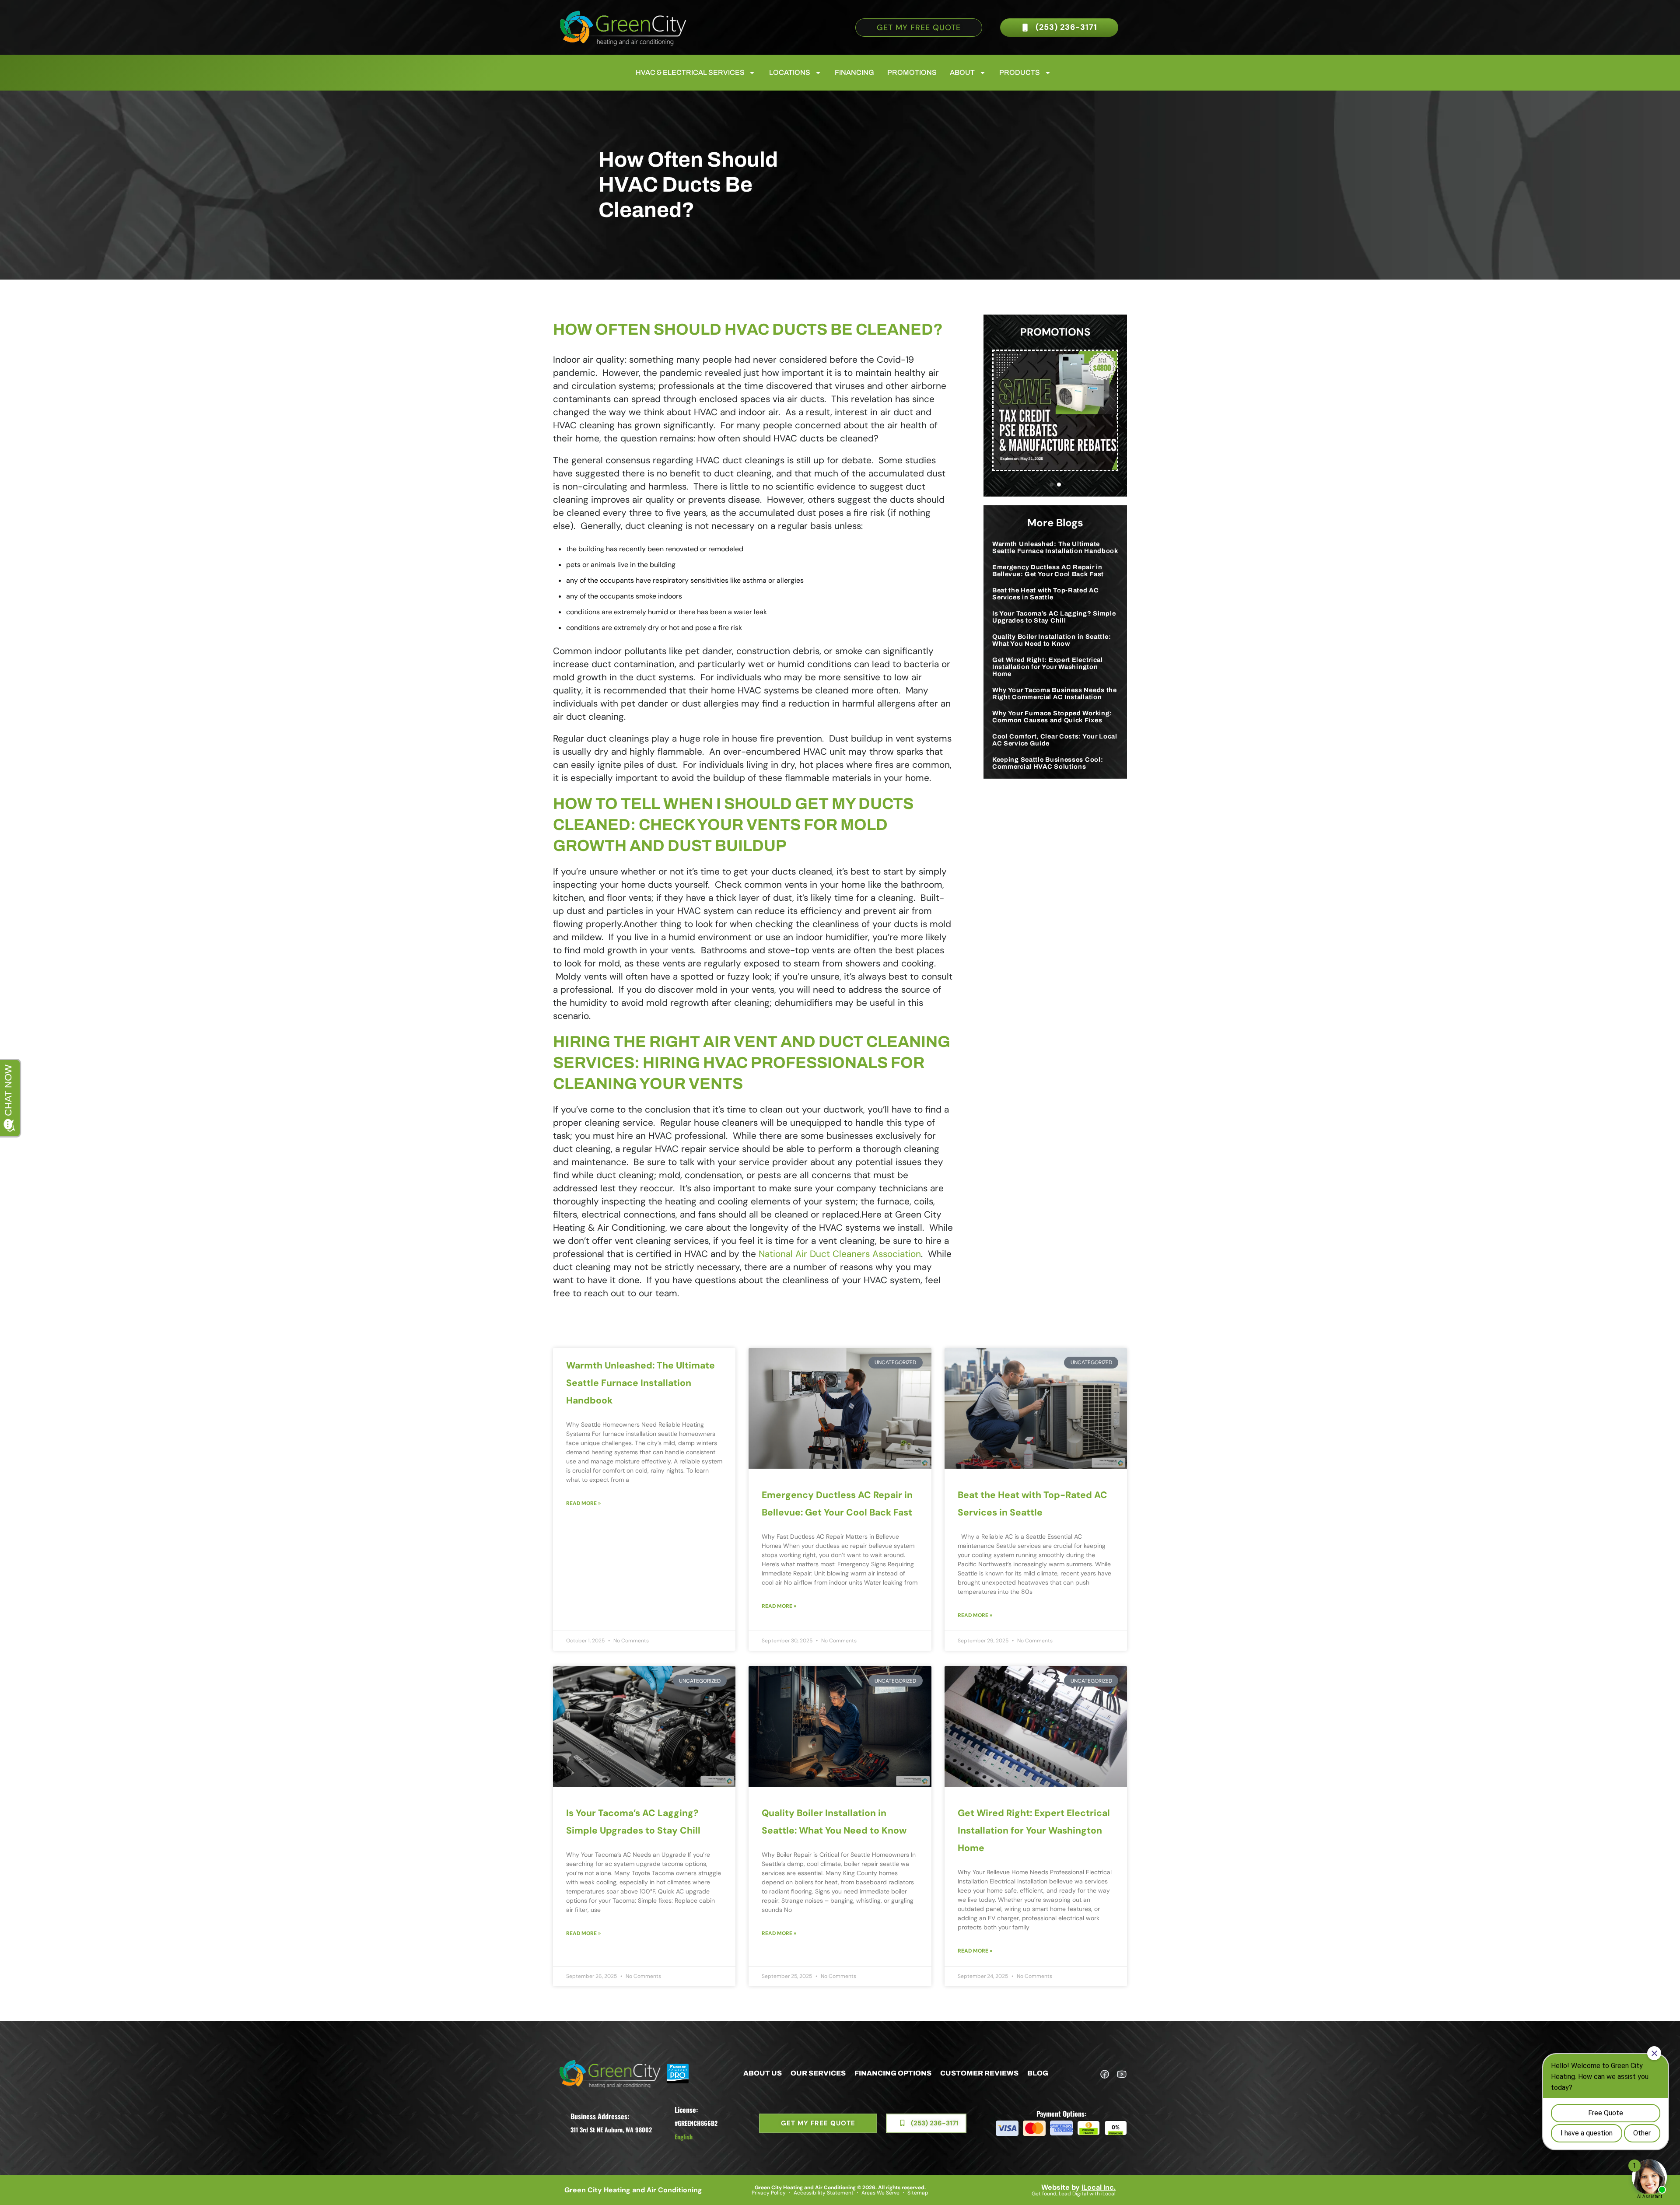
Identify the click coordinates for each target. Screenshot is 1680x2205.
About (962, 72)
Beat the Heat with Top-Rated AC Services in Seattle (1046, 594)
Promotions (912, 72)
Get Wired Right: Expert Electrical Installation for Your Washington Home (1048, 667)
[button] (1052, 485)
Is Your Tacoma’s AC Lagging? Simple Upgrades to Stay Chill (1054, 617)
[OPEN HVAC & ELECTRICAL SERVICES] (752, 73)
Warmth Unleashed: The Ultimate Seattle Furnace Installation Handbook (1055, 547)
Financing (854, 72)
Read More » (583, 1503)
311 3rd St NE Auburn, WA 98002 (611, 2130)
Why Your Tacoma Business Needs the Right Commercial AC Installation (1055, 693)
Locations (790, 72)
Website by (1078, 2187)
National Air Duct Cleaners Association (840, 1254)
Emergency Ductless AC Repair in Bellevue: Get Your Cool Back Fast (1048, 570)
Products (1020, 72)
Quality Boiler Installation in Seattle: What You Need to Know (1052, 640)
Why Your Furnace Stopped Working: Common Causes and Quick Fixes (1052, 717)
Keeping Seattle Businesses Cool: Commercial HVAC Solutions (1048, 763)
